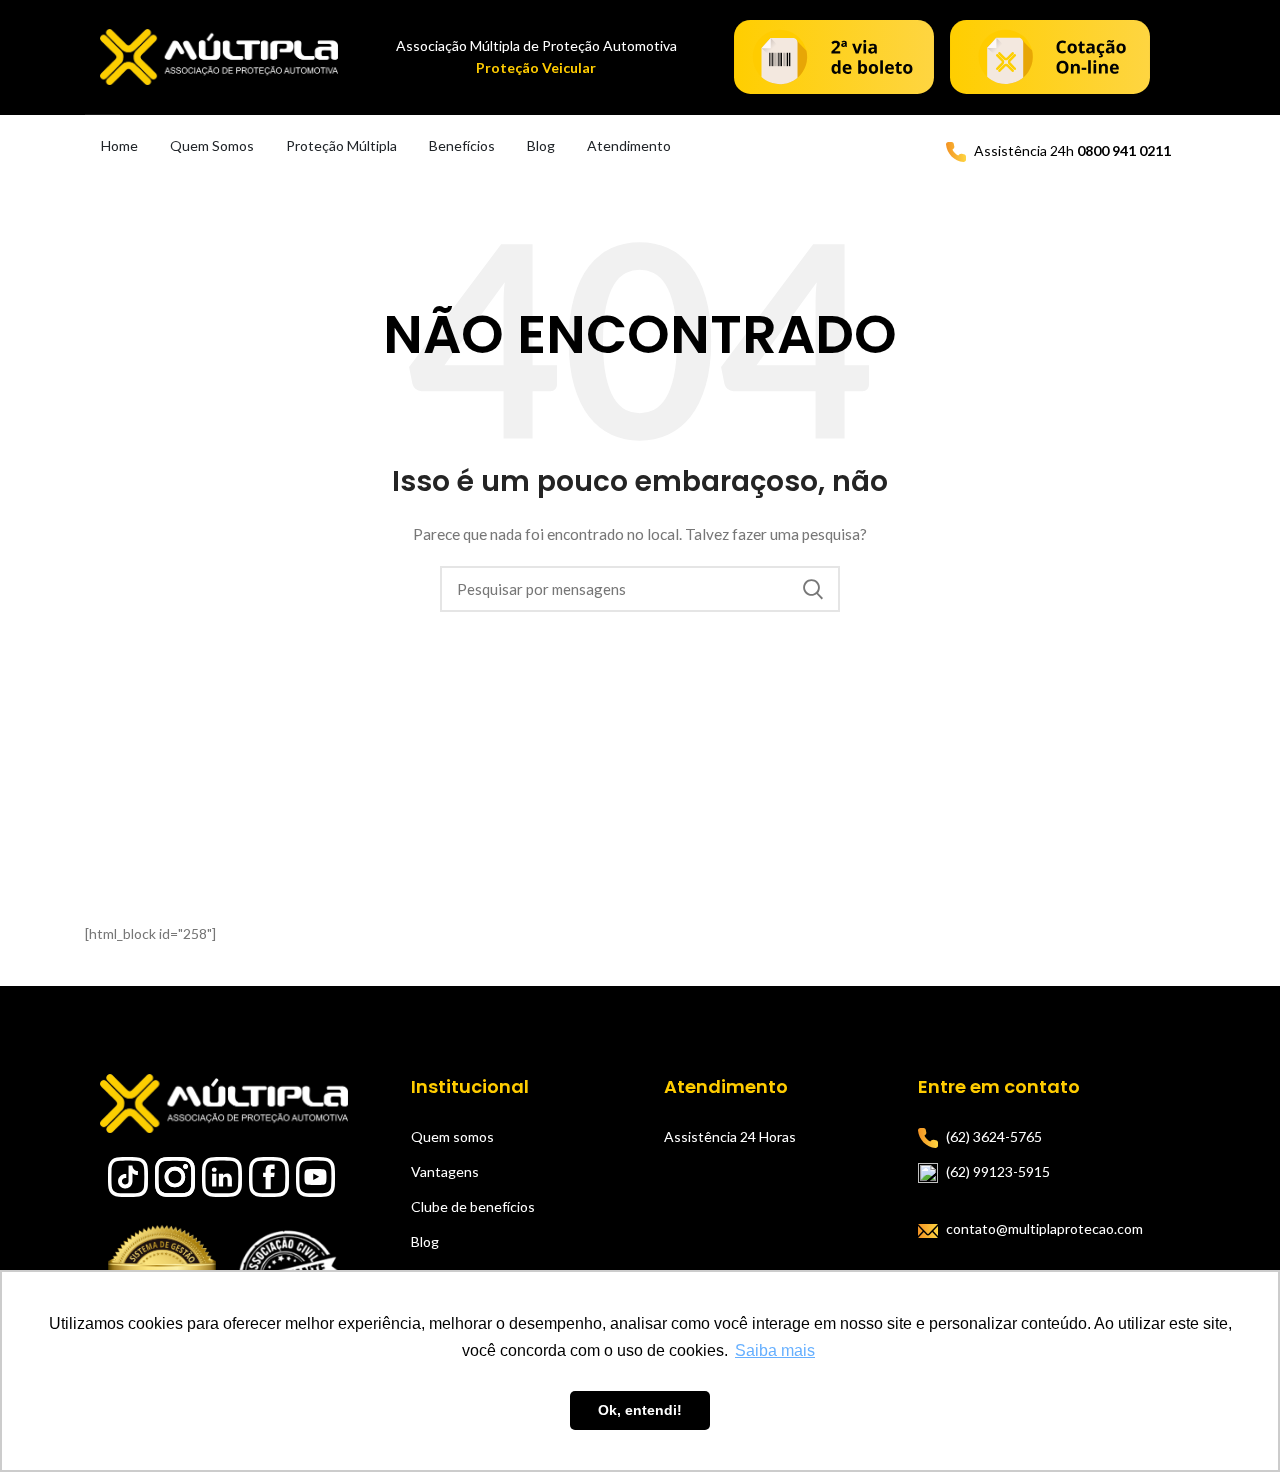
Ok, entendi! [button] (640, 1410)
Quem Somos (212, 145)
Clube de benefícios (473, 1206)
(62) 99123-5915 (998, 1171)
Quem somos (452, 1136)
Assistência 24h (1072, 150)
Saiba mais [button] (775, 1350)
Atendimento (629, 145)
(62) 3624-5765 (994, 1136)
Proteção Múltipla (341, 145)
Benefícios (462, 145)
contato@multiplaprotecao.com (1044, 1228)
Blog (541, 145)
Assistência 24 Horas (730, 1136)
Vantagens (445, 1171)
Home (119, 145)
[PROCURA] (813, 589)
